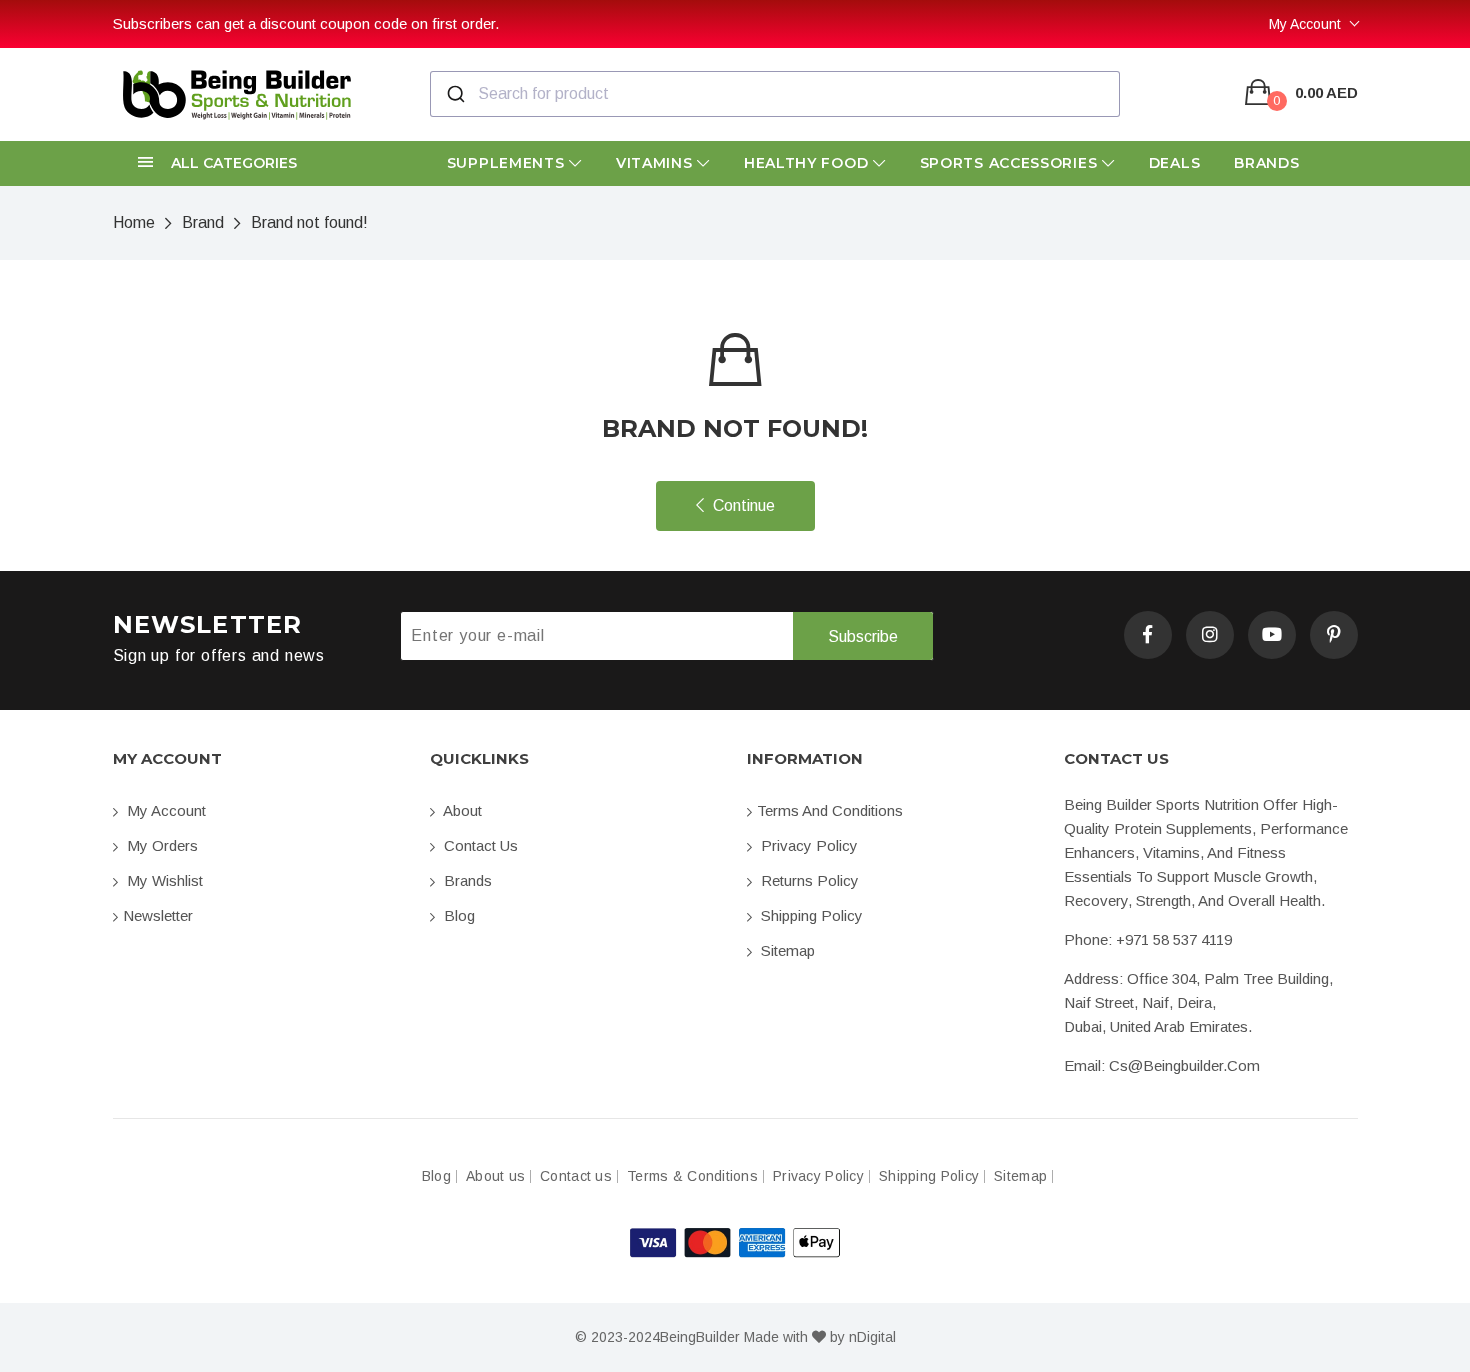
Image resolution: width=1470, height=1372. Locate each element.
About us (495, 1176)
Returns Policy (808, 880)
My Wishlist (163, 880)
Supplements (508, 163)
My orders (160, 845)
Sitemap (786, 950)
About (461, 810)
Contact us (479, 845)
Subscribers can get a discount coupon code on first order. (306, 23)
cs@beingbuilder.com (1184, 1065)
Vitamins (656, 163)
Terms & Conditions (692, 1176)
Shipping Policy (810, 915)
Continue (742, 505)
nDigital (872, 1337)
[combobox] (775, 94)
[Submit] (454, 94)
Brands (1266, 163)
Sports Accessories (1011, 163)
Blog (457, 915)
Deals (1175, 163)
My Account (1305, 24)
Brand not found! (309, 222)
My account (164, 810)
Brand (203, 222)
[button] (259, 163)
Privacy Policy (807, 845)
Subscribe (863, 636)
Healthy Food (808, 163)
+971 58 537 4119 (1174, 939)
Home (134, 222)
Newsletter (158, 915)
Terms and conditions (830, 810)
